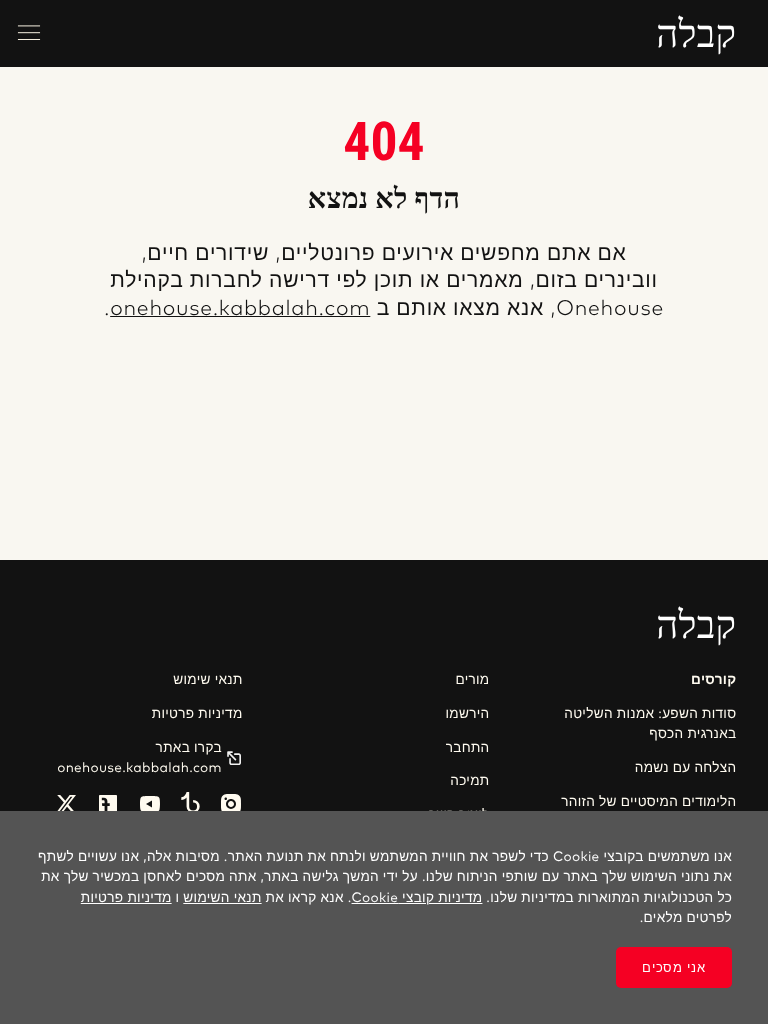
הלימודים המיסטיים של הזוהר (648, 802)
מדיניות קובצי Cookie (417, 898)
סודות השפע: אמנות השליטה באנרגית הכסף (650, 724)
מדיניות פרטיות (197, 714)
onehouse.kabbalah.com (240, 309)
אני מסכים (673, 967)
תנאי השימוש (222, 898)
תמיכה (469, 781)
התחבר (467, 748)
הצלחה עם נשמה (685, 768)
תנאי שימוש (207, 680)
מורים (472, 680)
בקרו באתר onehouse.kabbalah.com (139, 758)
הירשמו (467, 714)
